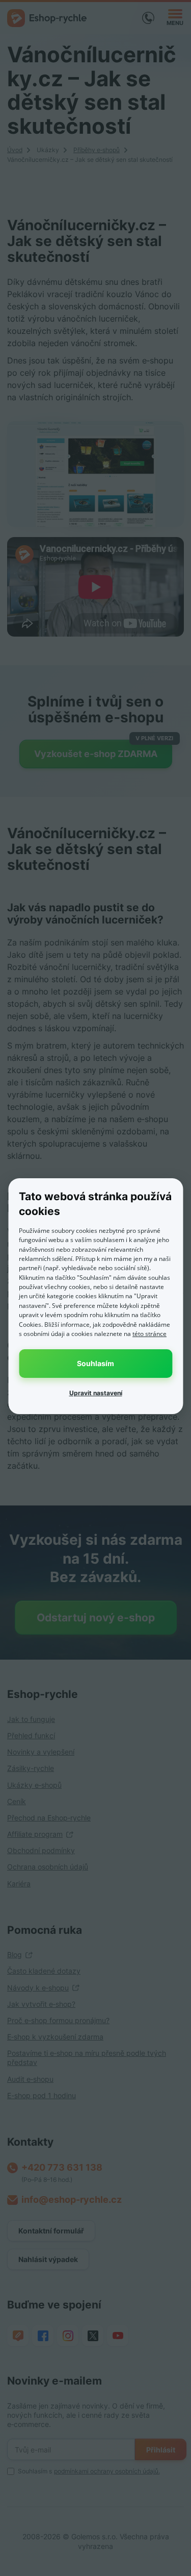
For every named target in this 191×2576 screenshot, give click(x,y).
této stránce (149, 1334)
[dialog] (95, 1296)
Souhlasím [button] (95, 1363)
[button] (95, 1393)
